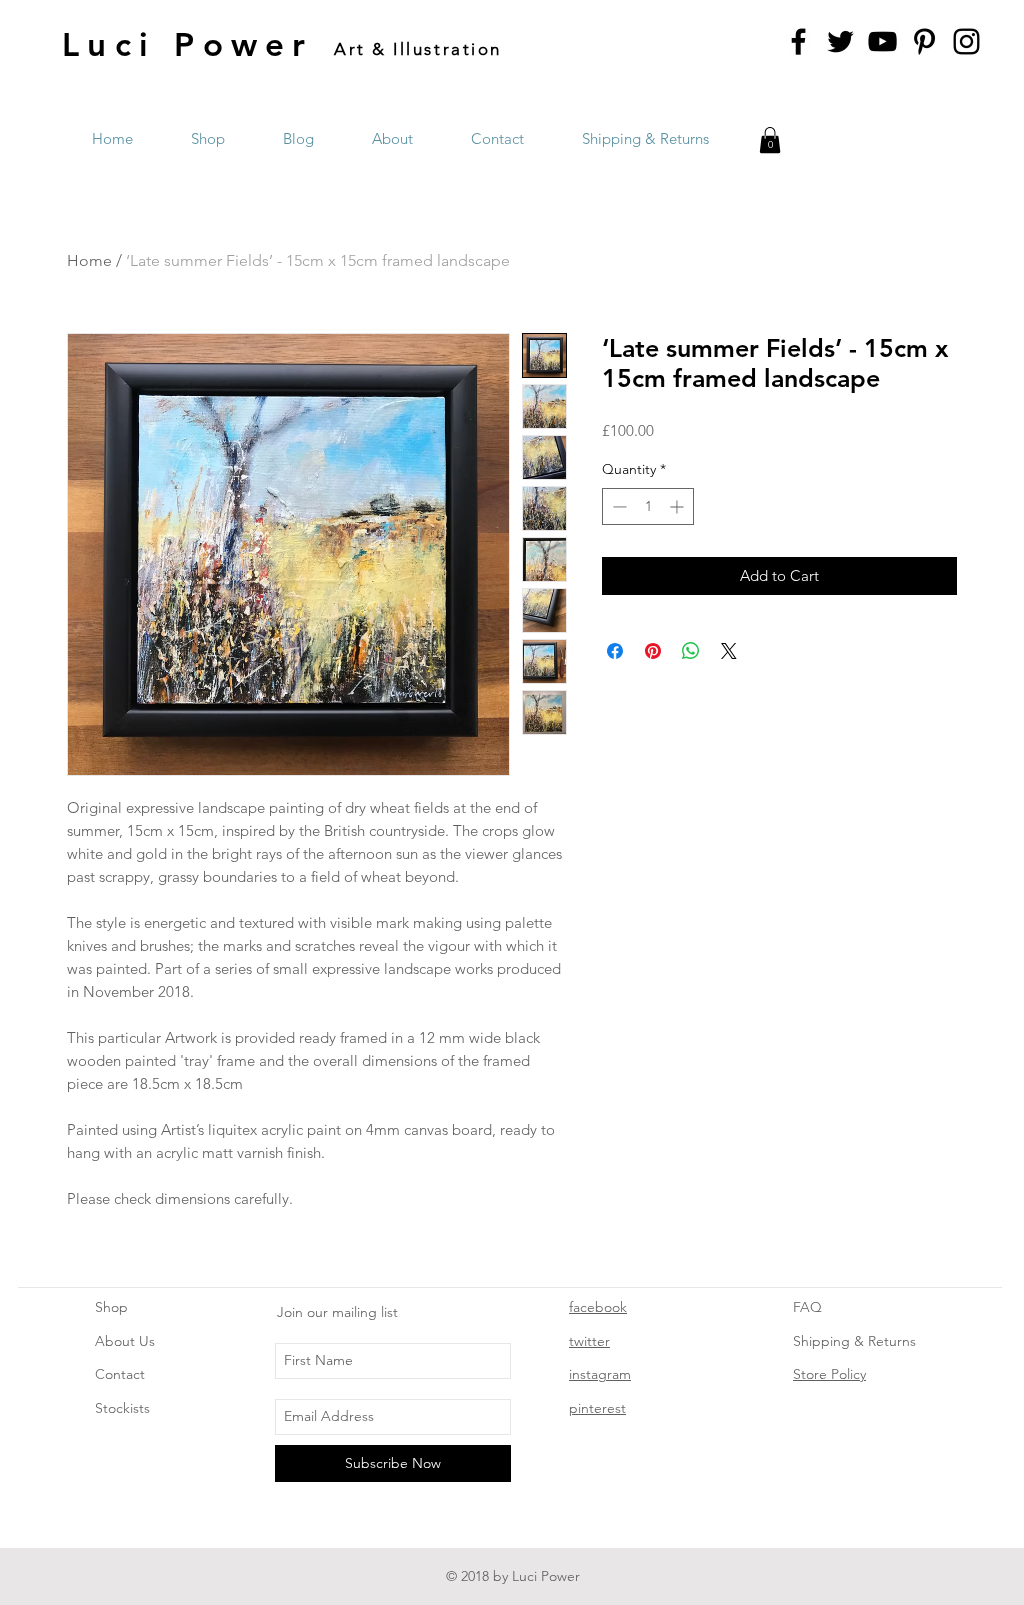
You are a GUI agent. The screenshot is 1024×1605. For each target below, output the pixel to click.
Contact (120, 1374)
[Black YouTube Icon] (882, 41)
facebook (598, 1307)
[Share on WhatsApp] (691, 651)
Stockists (122, 1408)
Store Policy (829, 1374)
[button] (770, 140)
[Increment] (678, 506)
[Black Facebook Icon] (798, 41)
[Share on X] (729, 651)
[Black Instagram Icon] (966, 41)
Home (89, 260)
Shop (111, 1307)
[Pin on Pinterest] (653, 651)
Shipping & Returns (854, 1341)
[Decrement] (617, 506)
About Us (125, 1341)
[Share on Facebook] (615, 651)
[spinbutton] (648, 506)
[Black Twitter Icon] (840, 41)
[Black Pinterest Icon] (924, 41)
